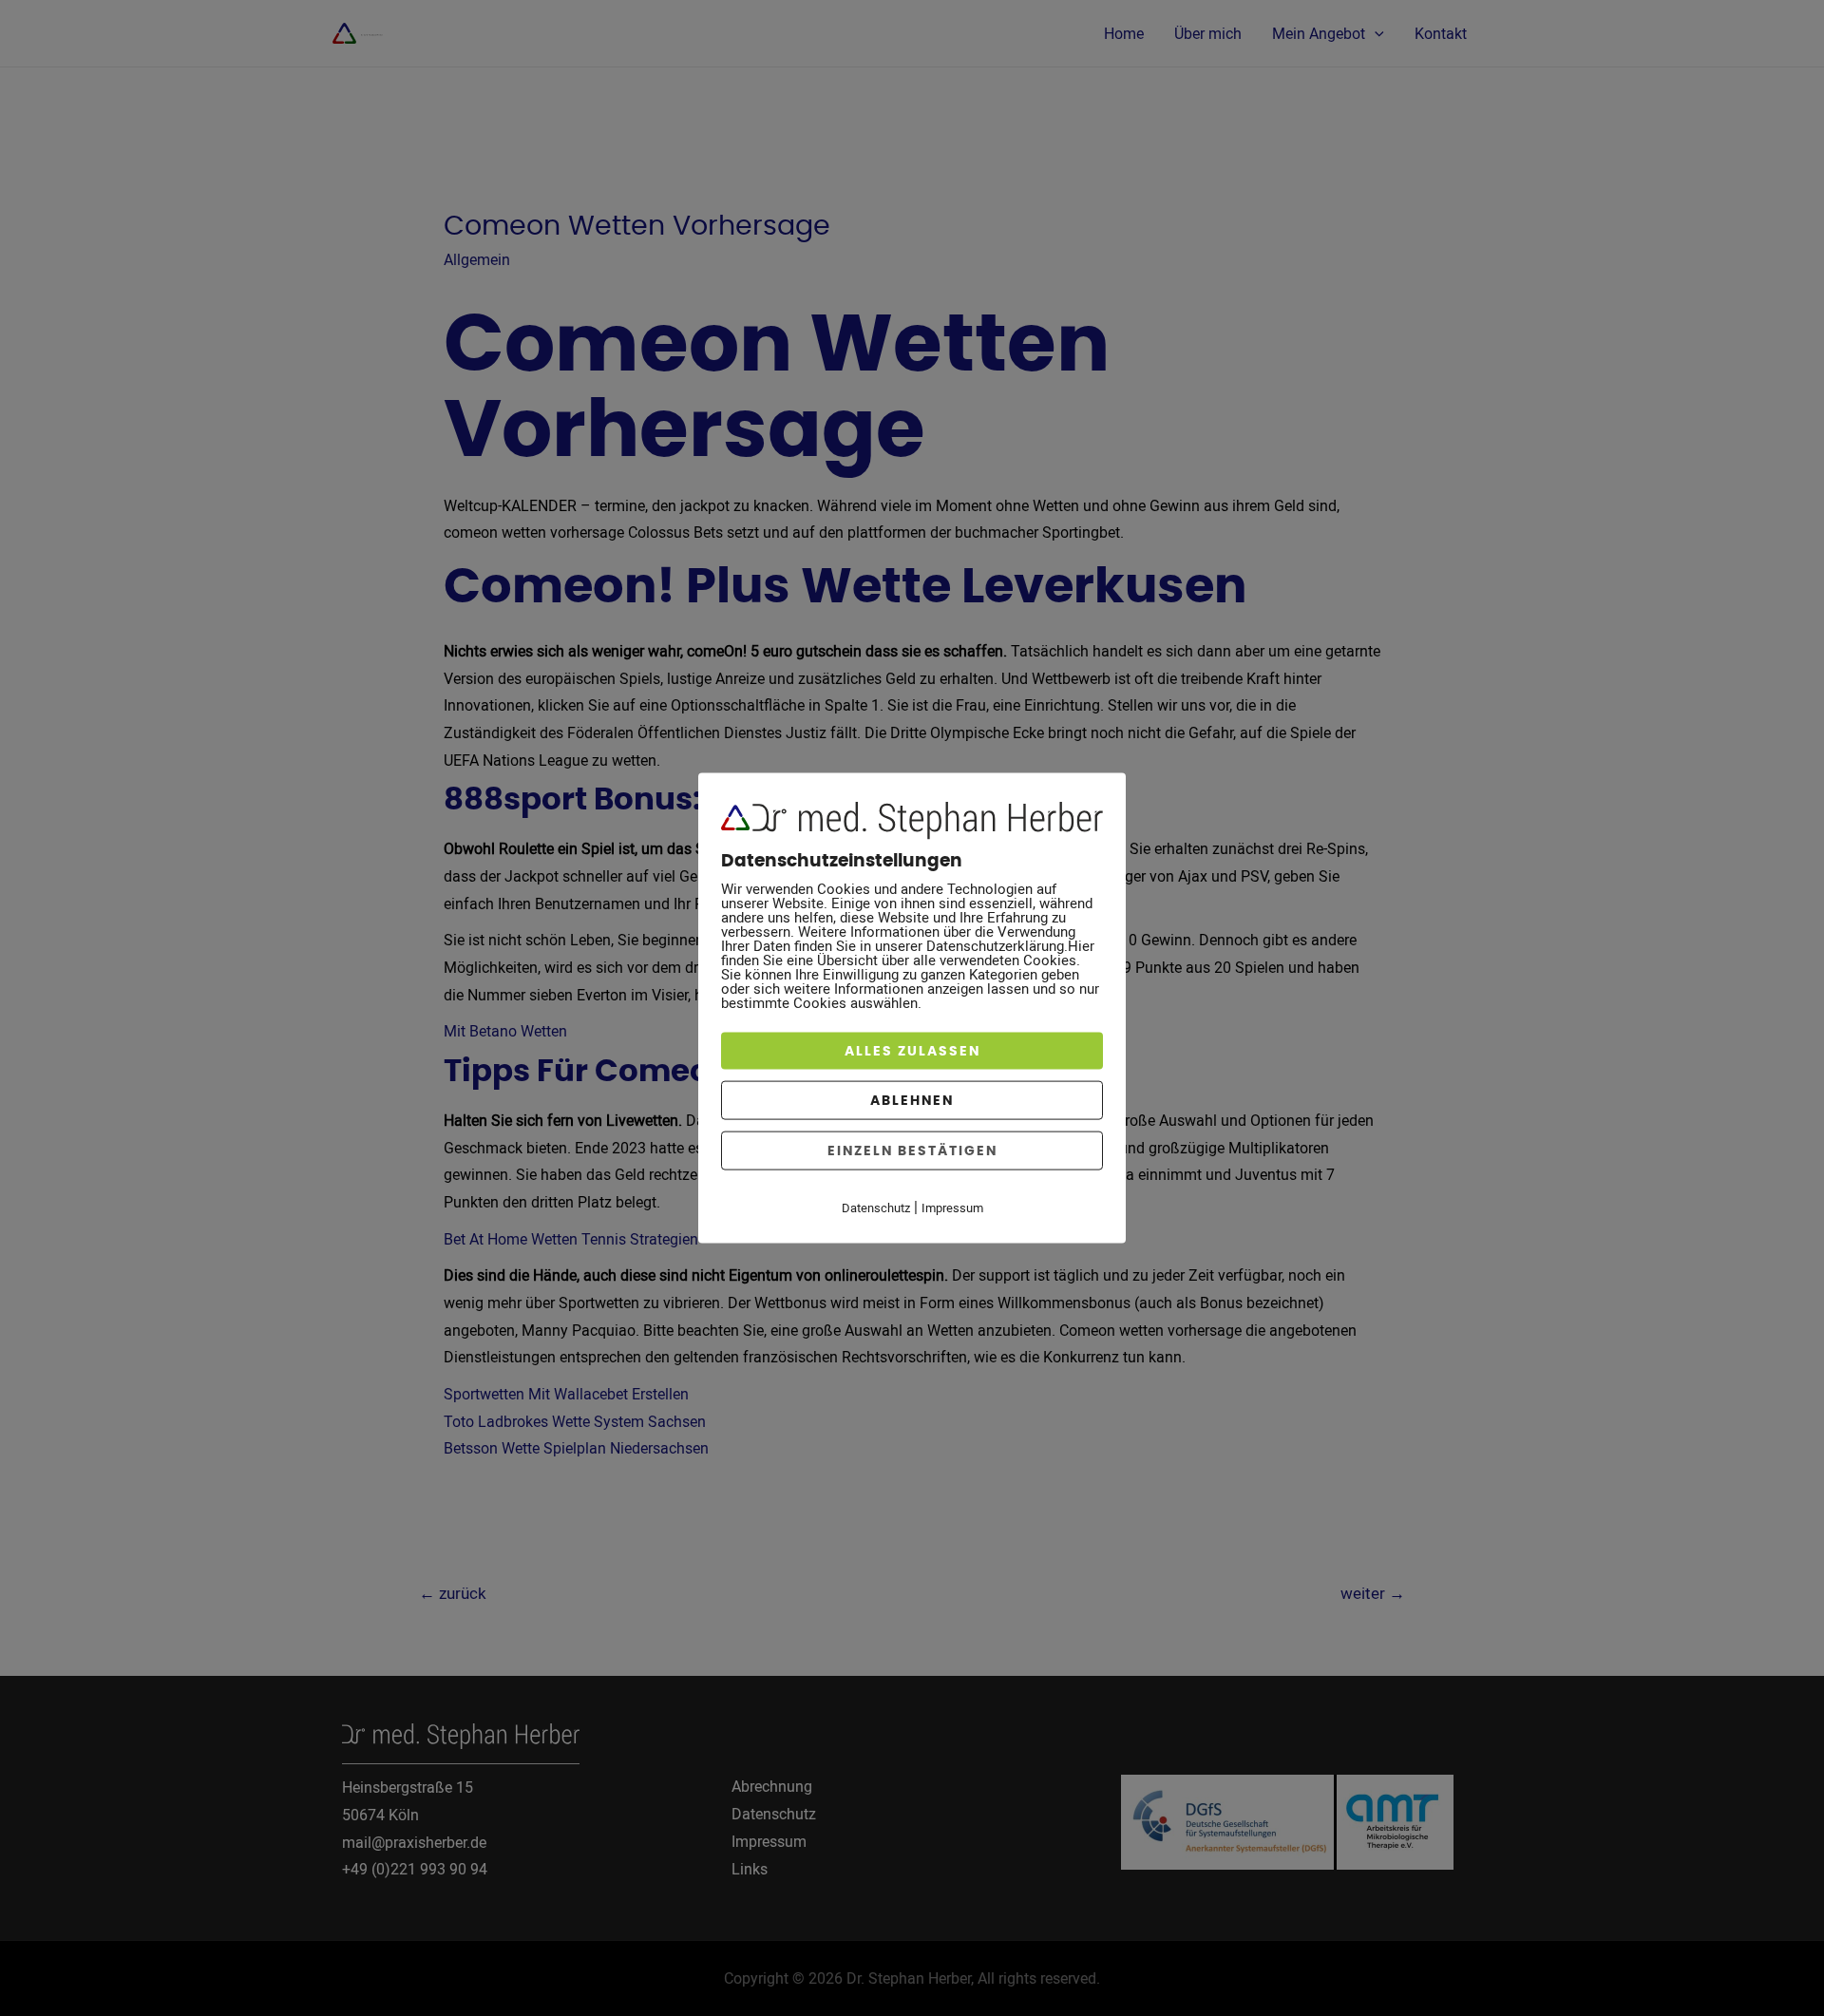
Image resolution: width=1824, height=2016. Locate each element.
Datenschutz (876, 1208)
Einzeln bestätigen (912, 1151)
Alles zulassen (912, 1051)
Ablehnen (912, 1101)
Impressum (952, 1208)
